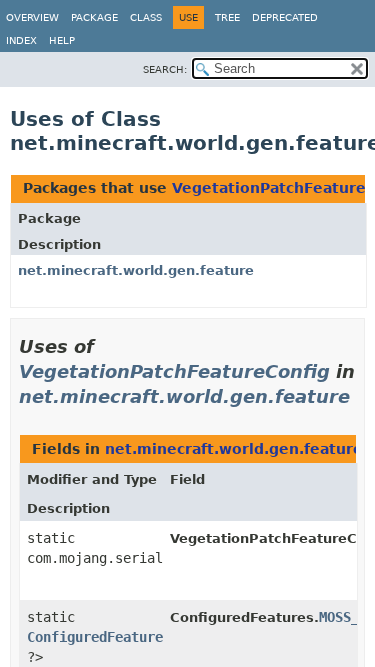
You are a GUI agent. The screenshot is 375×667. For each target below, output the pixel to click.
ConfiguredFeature (95, 637)
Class (146, 17)
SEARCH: (165, 69)
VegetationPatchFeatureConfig (174, 371)
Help (62, 40)
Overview (32, 17)
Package (94, 17)
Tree (227, 17)
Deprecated (285, 17)
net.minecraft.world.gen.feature (136, 270)
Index (21, 40)
